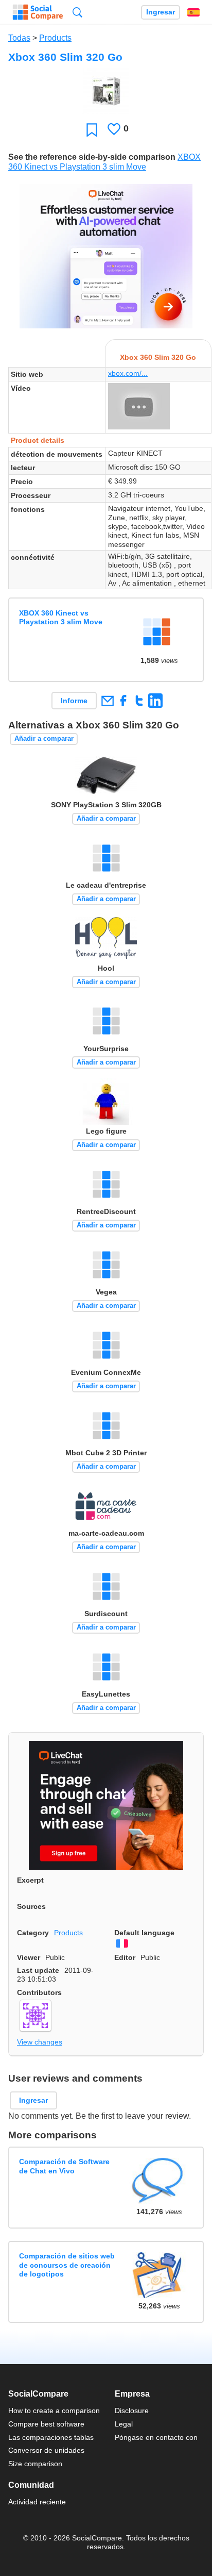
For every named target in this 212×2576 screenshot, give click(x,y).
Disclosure (132, 2411)
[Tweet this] (139, 700)
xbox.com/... (128, 373)
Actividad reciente (37, 2502)
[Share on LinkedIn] (155, 700)
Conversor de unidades (46, 2450)
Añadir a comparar (44, 738)
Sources (31, 1906)
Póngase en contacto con (156, 2437)
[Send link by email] (107, 700)
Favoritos (92, 130)
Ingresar (161, 12)
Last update (38, 1970)
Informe (74, 701)
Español (193, 12)
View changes (40, 2042)
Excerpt (30, 1880)
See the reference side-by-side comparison (92, 157)
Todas (19, 38)
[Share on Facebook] (123, 700)
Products (55, 38)
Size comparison (35, 2464)
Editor (125, 1957)
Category (33, 1933)
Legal (124, 2424)
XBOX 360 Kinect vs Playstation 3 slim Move (61, 617)
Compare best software (46, 2424)
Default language (144, 1933)
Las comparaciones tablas (51, 2437)
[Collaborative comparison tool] (38, 12)
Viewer (29, 1957)
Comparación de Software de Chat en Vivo (64, 2166)
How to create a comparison (54, 2411)
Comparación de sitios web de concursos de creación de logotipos (67, 2265)
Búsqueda (77, 12)
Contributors (39, 1992)
